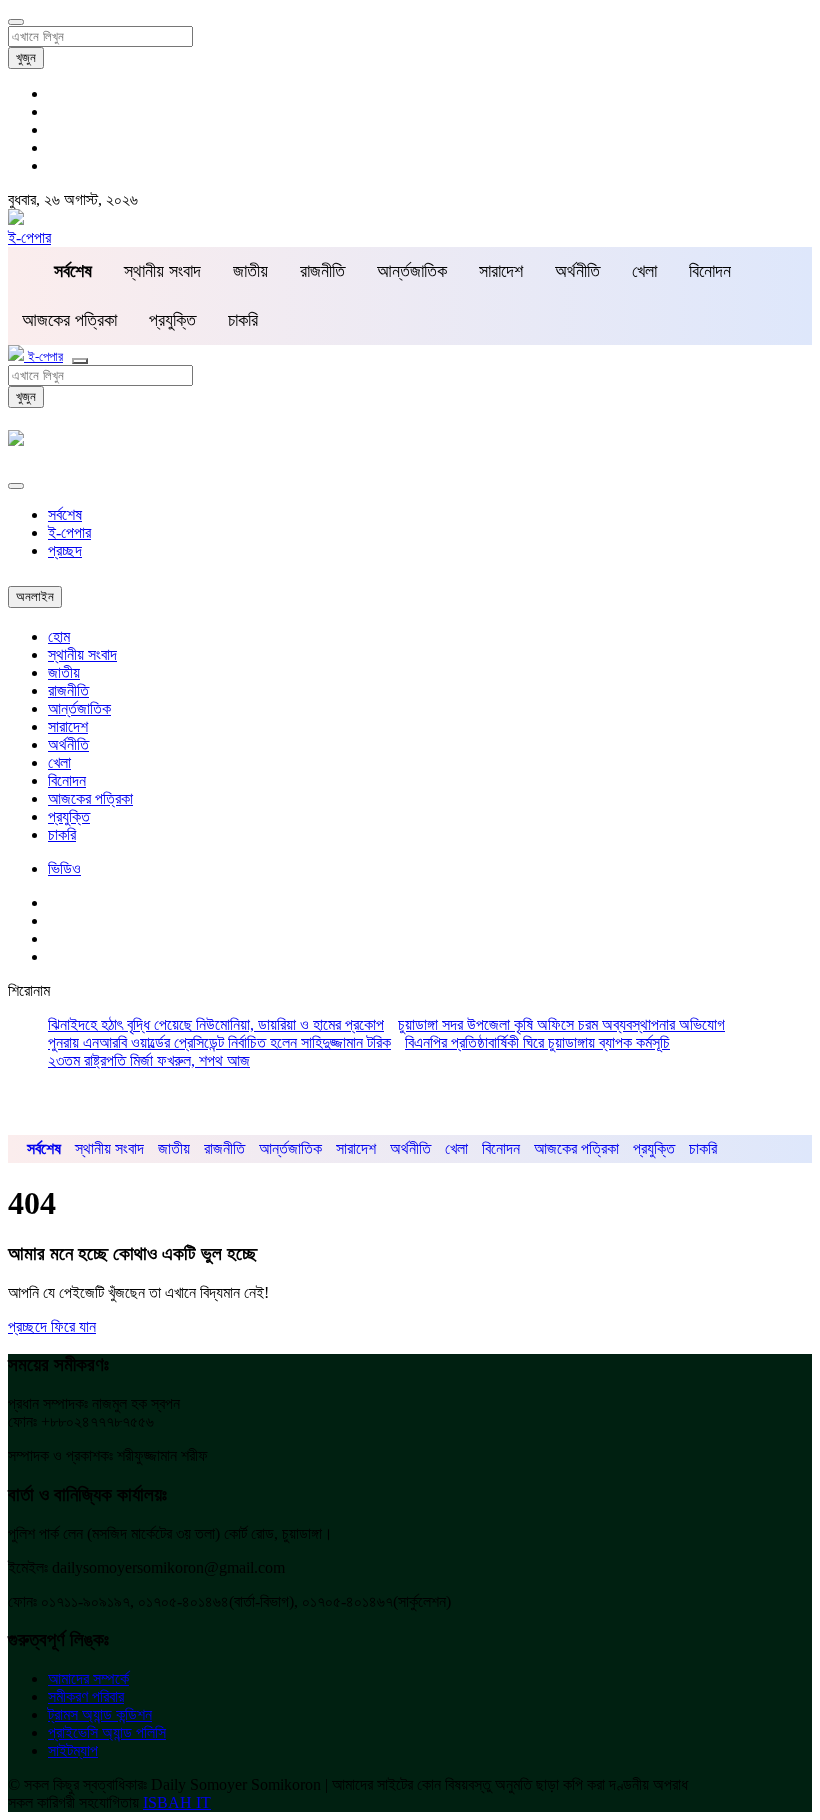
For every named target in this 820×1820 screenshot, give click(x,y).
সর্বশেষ (65, 514)
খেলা (644, 271)
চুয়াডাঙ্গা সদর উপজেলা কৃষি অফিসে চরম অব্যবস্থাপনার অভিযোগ (561, 1024)
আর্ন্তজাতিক (412, 271)
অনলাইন (35, 596)
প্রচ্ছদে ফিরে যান (52, 1326)
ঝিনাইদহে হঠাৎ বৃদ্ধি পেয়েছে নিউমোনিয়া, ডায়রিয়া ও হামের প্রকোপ (216, 1024)
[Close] (16, 486)
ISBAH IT (177, 1802)
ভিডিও (64, 868)
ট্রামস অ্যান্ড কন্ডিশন (100, 1714)
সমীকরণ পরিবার (86, 1696)
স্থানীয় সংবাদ (162, 271)
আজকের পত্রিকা (69, 320)
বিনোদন (710, 271)
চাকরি (243, 320)
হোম (59, 636)
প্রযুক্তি (172, 320)
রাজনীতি (322, 271)
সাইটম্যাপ (73, 1750)
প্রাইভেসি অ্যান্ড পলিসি (107, 1732)
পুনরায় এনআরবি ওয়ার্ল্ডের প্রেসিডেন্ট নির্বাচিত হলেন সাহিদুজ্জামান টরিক (219, 1042)
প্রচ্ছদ (65, 550)
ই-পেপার (29, 237)
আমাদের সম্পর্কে (88, 1678)
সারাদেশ (501, 271)
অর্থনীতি (577, 271)
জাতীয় (250, 271)
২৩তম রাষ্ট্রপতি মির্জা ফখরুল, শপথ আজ (149, 1060)
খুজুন (26, 57)
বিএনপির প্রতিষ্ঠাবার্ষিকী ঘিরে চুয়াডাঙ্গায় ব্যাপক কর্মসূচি (537, 1042)
